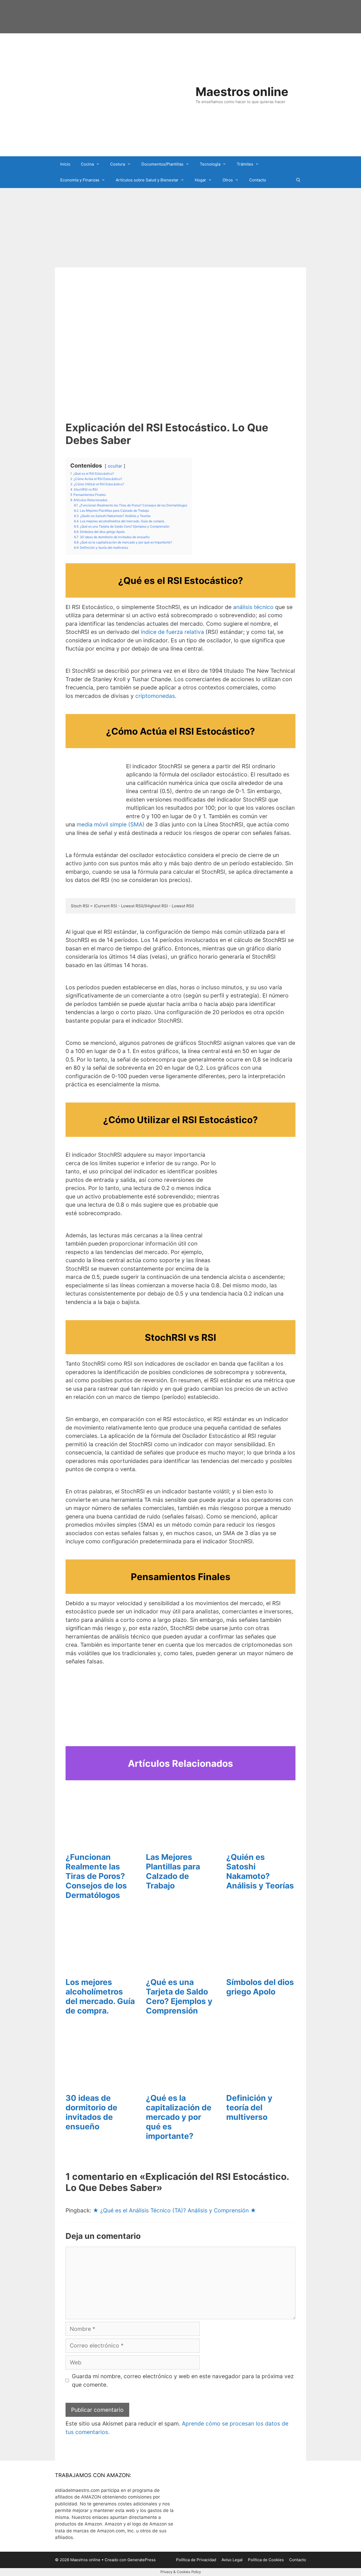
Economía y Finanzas (80, 180)
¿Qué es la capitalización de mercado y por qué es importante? (179, 2117)
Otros (228, 180)
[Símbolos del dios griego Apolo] (257, 1968)
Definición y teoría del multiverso (249, 2107)
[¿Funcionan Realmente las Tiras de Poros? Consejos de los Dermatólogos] (96, 1842)
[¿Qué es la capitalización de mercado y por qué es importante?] (176, 2083)
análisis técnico (253, 607)
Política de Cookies (266, 2560)
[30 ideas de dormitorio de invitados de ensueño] (96, 2083)
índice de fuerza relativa (172, 632)
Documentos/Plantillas (162, 164)
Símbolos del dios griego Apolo (260, 1987)
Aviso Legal (232, 2560)
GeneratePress (142, 2560)
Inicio (65, 164)
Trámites (245, 164)
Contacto (258, 180)
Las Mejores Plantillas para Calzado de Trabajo (173, 1871)
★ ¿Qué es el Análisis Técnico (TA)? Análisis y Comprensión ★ (174, 2210)
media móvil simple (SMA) (111, 824)
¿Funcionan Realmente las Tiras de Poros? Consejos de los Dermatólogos (96, 1876)
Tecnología (210, 164)
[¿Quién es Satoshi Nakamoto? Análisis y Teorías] (257, 1842)
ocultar (115, 466)
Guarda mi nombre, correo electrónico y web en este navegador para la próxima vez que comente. (183, 2380)
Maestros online (242, 92)
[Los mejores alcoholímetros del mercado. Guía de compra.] (96, 1968)
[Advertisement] (181, 228)
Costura (118, 164)
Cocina (87, 164)
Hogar (200, 180)
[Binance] (93, 807)
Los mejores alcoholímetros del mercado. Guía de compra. (100, 1996)
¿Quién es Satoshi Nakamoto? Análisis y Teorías (260, 1871)
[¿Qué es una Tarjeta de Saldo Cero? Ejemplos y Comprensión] (176, 1968)
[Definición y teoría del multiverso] (257, 2083)
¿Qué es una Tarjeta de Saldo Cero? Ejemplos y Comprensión (179, 1996)
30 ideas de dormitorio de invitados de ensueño (91, 2112)
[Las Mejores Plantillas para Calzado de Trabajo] (176, 1842)
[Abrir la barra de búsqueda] (298, 180)
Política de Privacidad (196, 2560)
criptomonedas (155, 696)
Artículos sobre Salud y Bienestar (147, 180)
